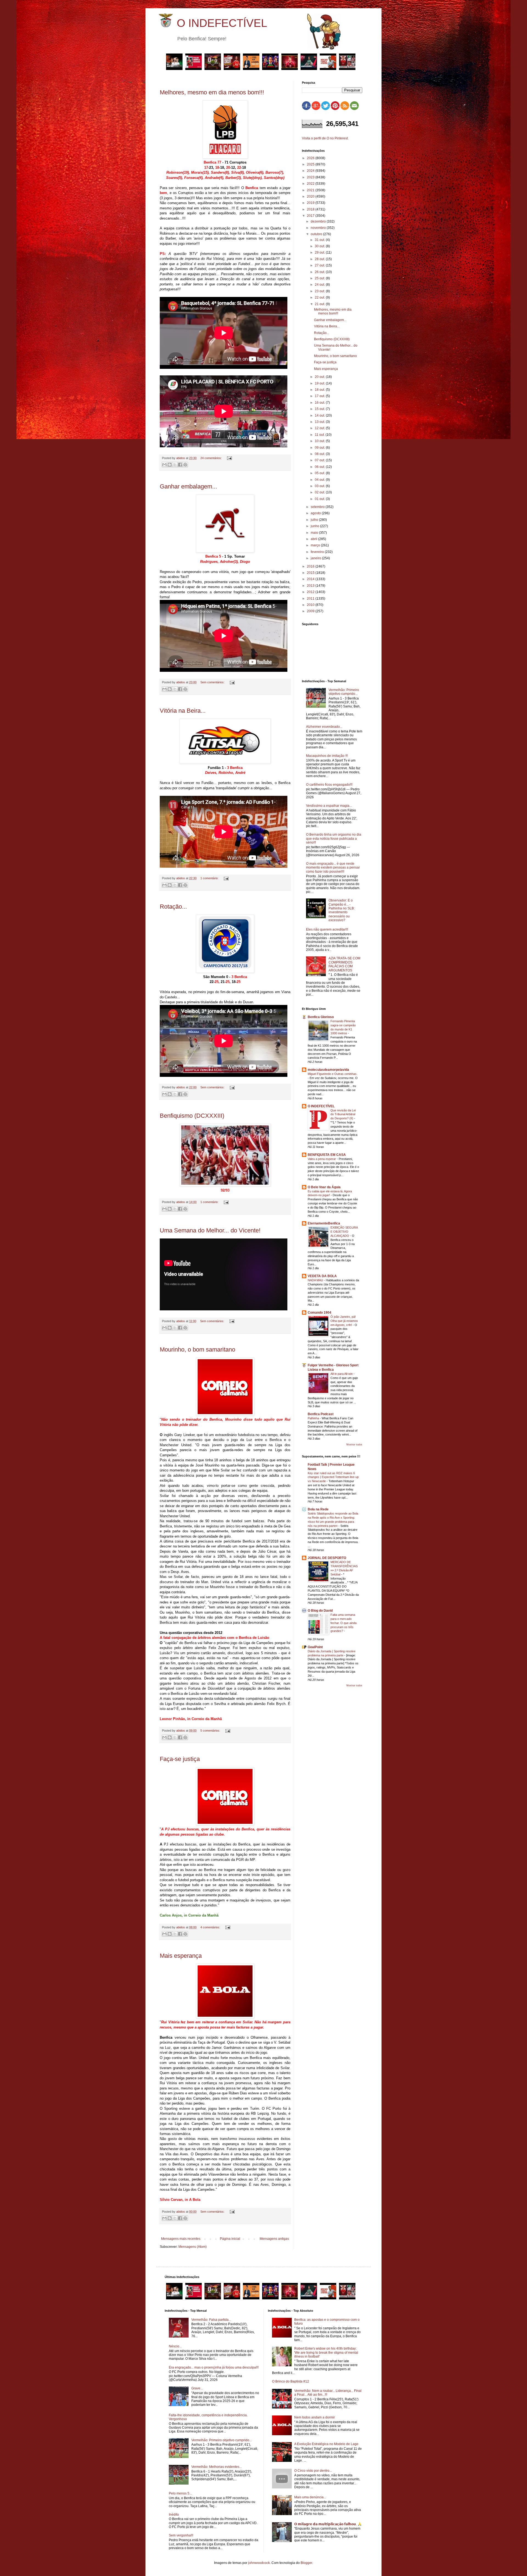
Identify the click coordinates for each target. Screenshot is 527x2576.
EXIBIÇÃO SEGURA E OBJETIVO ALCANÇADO (344, 1232)
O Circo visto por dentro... (313, 2471)
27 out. (320, 265)
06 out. (320, 467)
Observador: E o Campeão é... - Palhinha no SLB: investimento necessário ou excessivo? (342, 910)
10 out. (320, 441)
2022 (311, 184)
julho (315, 520)
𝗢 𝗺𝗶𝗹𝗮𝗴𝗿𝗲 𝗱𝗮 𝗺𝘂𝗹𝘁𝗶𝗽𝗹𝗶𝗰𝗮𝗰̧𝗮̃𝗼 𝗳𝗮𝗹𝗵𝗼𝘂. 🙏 (328, 2524)
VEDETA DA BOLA (322, 1276)
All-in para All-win (342, 1374)
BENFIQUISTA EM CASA (327, 1155)
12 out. (320, 428)
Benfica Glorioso (321, 1017)
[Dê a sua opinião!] (170, 465)
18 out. (320, 390)
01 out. (320, 499)
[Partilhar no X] (175, 465)
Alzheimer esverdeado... (324, 727)
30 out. (320, 246)
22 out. (320, 297)
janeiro (316, 558)
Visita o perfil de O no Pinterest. (325, 138)
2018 (311, 209)
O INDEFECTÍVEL (222, 23)
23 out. (320, 291)
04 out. (320, 480)
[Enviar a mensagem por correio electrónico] (229, 458)
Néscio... (175, 2346)
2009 (311, 611)
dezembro (319, 221)
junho (315, 526)
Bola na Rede (318, 1509)
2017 (311, 216)
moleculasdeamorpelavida (328, 1070)
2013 (311, 586)
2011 (311, 599)
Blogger (306, 2563)
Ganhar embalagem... (188, 486)
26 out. (320, 272)
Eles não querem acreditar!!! (327, 929)
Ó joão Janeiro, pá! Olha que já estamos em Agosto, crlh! (344, 1321)
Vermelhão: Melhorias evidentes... (217, 2467)
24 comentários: (211, 458)
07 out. (320, 460)
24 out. (320, 285)
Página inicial (230, 2239)
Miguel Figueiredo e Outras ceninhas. (333, 1074)
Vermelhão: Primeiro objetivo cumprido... (344, 692)
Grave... (197, 2388)
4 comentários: (211, 1927)
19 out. (320, 383)
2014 (311, 579)
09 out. (320, 448)
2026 (311, 158)
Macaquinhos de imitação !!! (327, 756)
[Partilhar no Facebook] (180, 465)
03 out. (320, 486)
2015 (311, 573)
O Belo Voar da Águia (324, 1187)
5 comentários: (211, 1731)
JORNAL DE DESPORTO (327, 1558)
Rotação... (173, 907)
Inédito (174, 2515)
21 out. (320, 304)
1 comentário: (210, 878)
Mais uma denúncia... (310, 2497)
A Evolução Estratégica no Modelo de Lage (326, 2444)
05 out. (320, 473)
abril (314, 539)
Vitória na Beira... (183, 711)
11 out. (320, 435)
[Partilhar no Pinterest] (185, 465)
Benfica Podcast (321, 1414)
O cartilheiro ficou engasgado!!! (329, 785)
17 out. (320, 396)
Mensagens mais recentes (181, 2239)
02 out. (320, 492)
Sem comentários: (213, 682)
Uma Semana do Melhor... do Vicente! (210, 1230)
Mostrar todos (354, 1445)
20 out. (320, 377)
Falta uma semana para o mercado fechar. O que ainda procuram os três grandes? (344, 1623)
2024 (311, 171)
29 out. (320, 252)
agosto (316, 513)
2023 (311, 177)
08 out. (320, 454)
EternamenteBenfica (324, 1223)
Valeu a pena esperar (322, 1159)
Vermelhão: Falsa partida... (211, 2320)
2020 (311, 196)
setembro (318, 507)
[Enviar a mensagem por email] (164, 465)
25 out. (320, 278)
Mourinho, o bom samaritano (197, 1349)
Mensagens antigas (274, 2239)
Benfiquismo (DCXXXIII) (192, 1116)
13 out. (320, 422)
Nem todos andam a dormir (315, 2417)
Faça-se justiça (180, 1759)
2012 (311, 592)
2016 (311, 566)
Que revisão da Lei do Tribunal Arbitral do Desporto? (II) (343, 1114)
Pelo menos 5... (180, 2493)
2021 (311, 190)
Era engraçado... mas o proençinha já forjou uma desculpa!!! (214, 2367)
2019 (311, 203)
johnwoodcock (259, 2563)
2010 (311, 605)
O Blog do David (320, 1611)
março (316, 545)
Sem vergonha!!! (181, 2535)
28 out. (320, 259)
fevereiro (318, 552)
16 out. (320, 403)
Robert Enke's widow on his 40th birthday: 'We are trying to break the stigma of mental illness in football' (326, 2352)
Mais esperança (181, 1956)
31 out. (320, 240)
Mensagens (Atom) (193, 2247)
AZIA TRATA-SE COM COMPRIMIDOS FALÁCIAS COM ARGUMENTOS (344, 964)
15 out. (320, 409)
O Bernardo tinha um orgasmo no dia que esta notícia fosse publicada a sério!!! (334, 838)
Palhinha (314, 1418)
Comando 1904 (319, 1313)
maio (315, 533)
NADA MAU (316, 1280)
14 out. (320, 415)
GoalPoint (315, 1647)
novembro (319, 228)
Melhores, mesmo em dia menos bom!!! (212, 92)
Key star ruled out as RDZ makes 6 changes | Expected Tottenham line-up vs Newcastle (333, 1477)
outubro (317, 234)
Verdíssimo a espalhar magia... (329, 806)
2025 (311, 164)
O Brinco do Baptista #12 (291, 2381)
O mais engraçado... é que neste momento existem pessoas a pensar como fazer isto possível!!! (333, 868)
